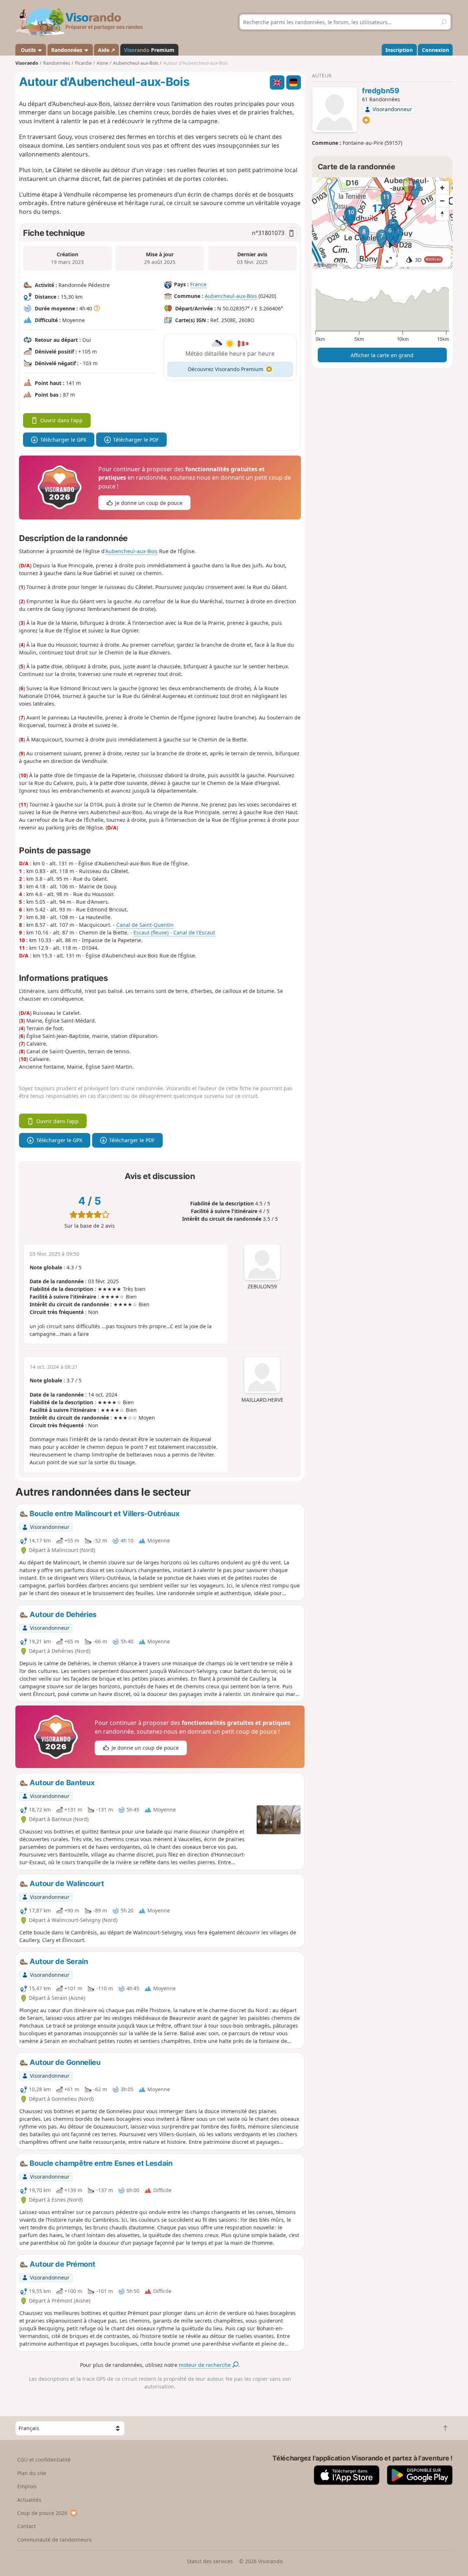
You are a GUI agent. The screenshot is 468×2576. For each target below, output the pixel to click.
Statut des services (210, 2561)
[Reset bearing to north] (442, 214)
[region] (382, 223)
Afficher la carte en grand (382, 355)
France (198, 284)
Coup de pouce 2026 (42, 2513)
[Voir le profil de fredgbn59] (335, 110)
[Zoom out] (442, 201)
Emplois (27, 2486)
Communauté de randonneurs (54, 2540)
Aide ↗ (107, 50)
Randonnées (67, 50)
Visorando (27, 63)
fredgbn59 (380, 91)
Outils (28, 50)
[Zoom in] (442, 188)
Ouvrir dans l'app (61, 420)
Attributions (326, 265)
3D (428, 260)
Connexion (435, 50)
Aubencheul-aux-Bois (231, 296)
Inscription (399, 50)
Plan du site (32, 2473)
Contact (27, 2526)
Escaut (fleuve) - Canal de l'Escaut (174, 932)
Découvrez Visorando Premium (226, 369)
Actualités (29, 2500)
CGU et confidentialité (44, 2460)
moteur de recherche (205, 2365)
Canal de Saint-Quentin (145, 925)
